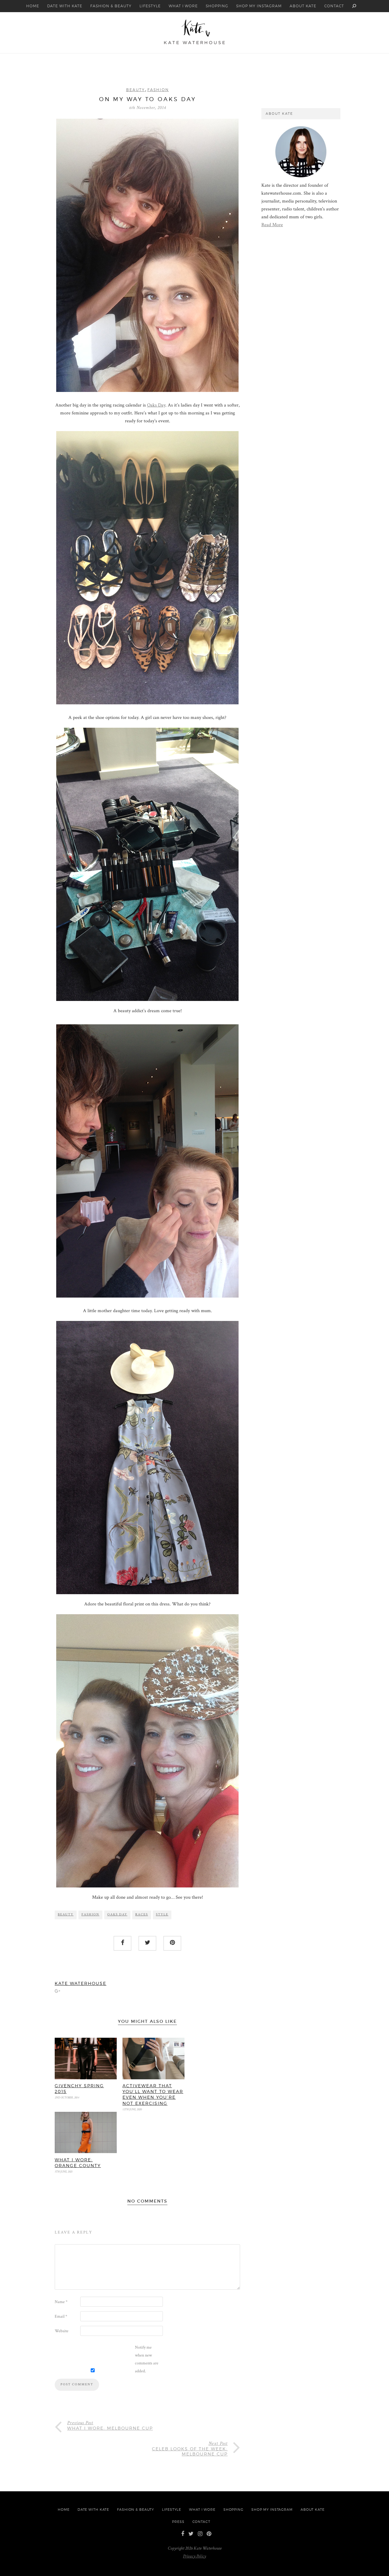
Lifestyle (150, 6)
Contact (334, 6)
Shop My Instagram (259, 6)
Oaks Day (156, 405)
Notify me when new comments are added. (147, 2359)
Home (33, 6)
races (142, 1914)
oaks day (117, 1914)
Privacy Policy (194, 2556)
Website (62, 2331)
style (162, 1914)
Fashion (158, 90)
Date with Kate (65, 6)
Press (178, 2522)
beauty (66, 1914)
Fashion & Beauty (111, 6)
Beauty (136, 90)
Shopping (217, 6)
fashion (90, 1914)
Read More (272, 225)
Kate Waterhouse (81, 1983)
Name (61, 2302)
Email (61, 2316)
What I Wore (183, 6)
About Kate (303, 6)
